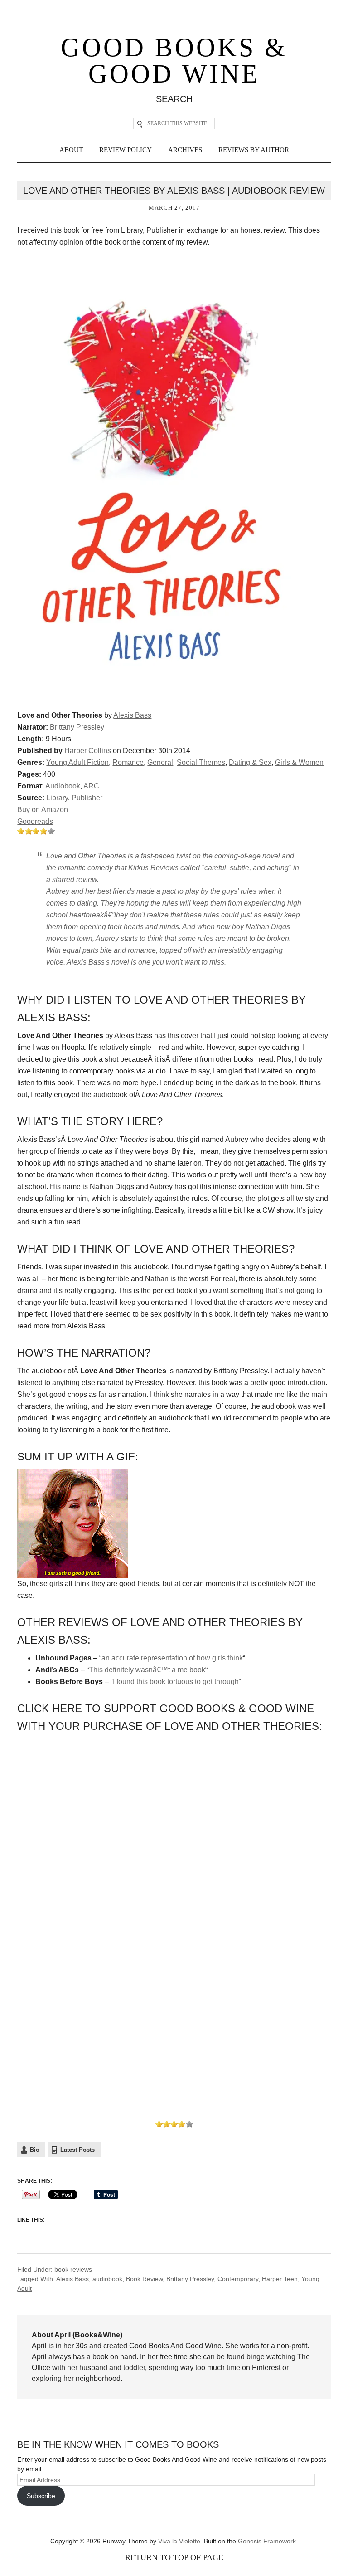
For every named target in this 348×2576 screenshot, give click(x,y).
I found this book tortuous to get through (176, 1682)
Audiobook (63, 786)
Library (57, 798)
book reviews (73, 2269)
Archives (185, 150)
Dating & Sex (250, 762)
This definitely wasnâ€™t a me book (147, 1670)
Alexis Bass (132, 715)
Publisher (87, 798)
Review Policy (126, 150)
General (160, 762)
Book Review (144, 2279)
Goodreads (35, 821)
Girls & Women (299, 762)
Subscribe (41, 2496)
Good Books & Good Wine (174, 61)
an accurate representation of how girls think (172, 1658)
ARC (91, 786)
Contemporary (238, 2279)
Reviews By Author (254, 150)
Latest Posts (77, 2150)
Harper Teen (280, 2279)
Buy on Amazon (43, 810)
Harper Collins (88, 751)
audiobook (107, 2279)
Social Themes (201, 762)
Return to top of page (174, 2557)
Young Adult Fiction (77, 762)
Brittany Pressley (77, 727)
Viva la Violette (179, 2541)
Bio (35, 2150)
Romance (128, 762)
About (71, 150)
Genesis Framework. (268, 2541)
